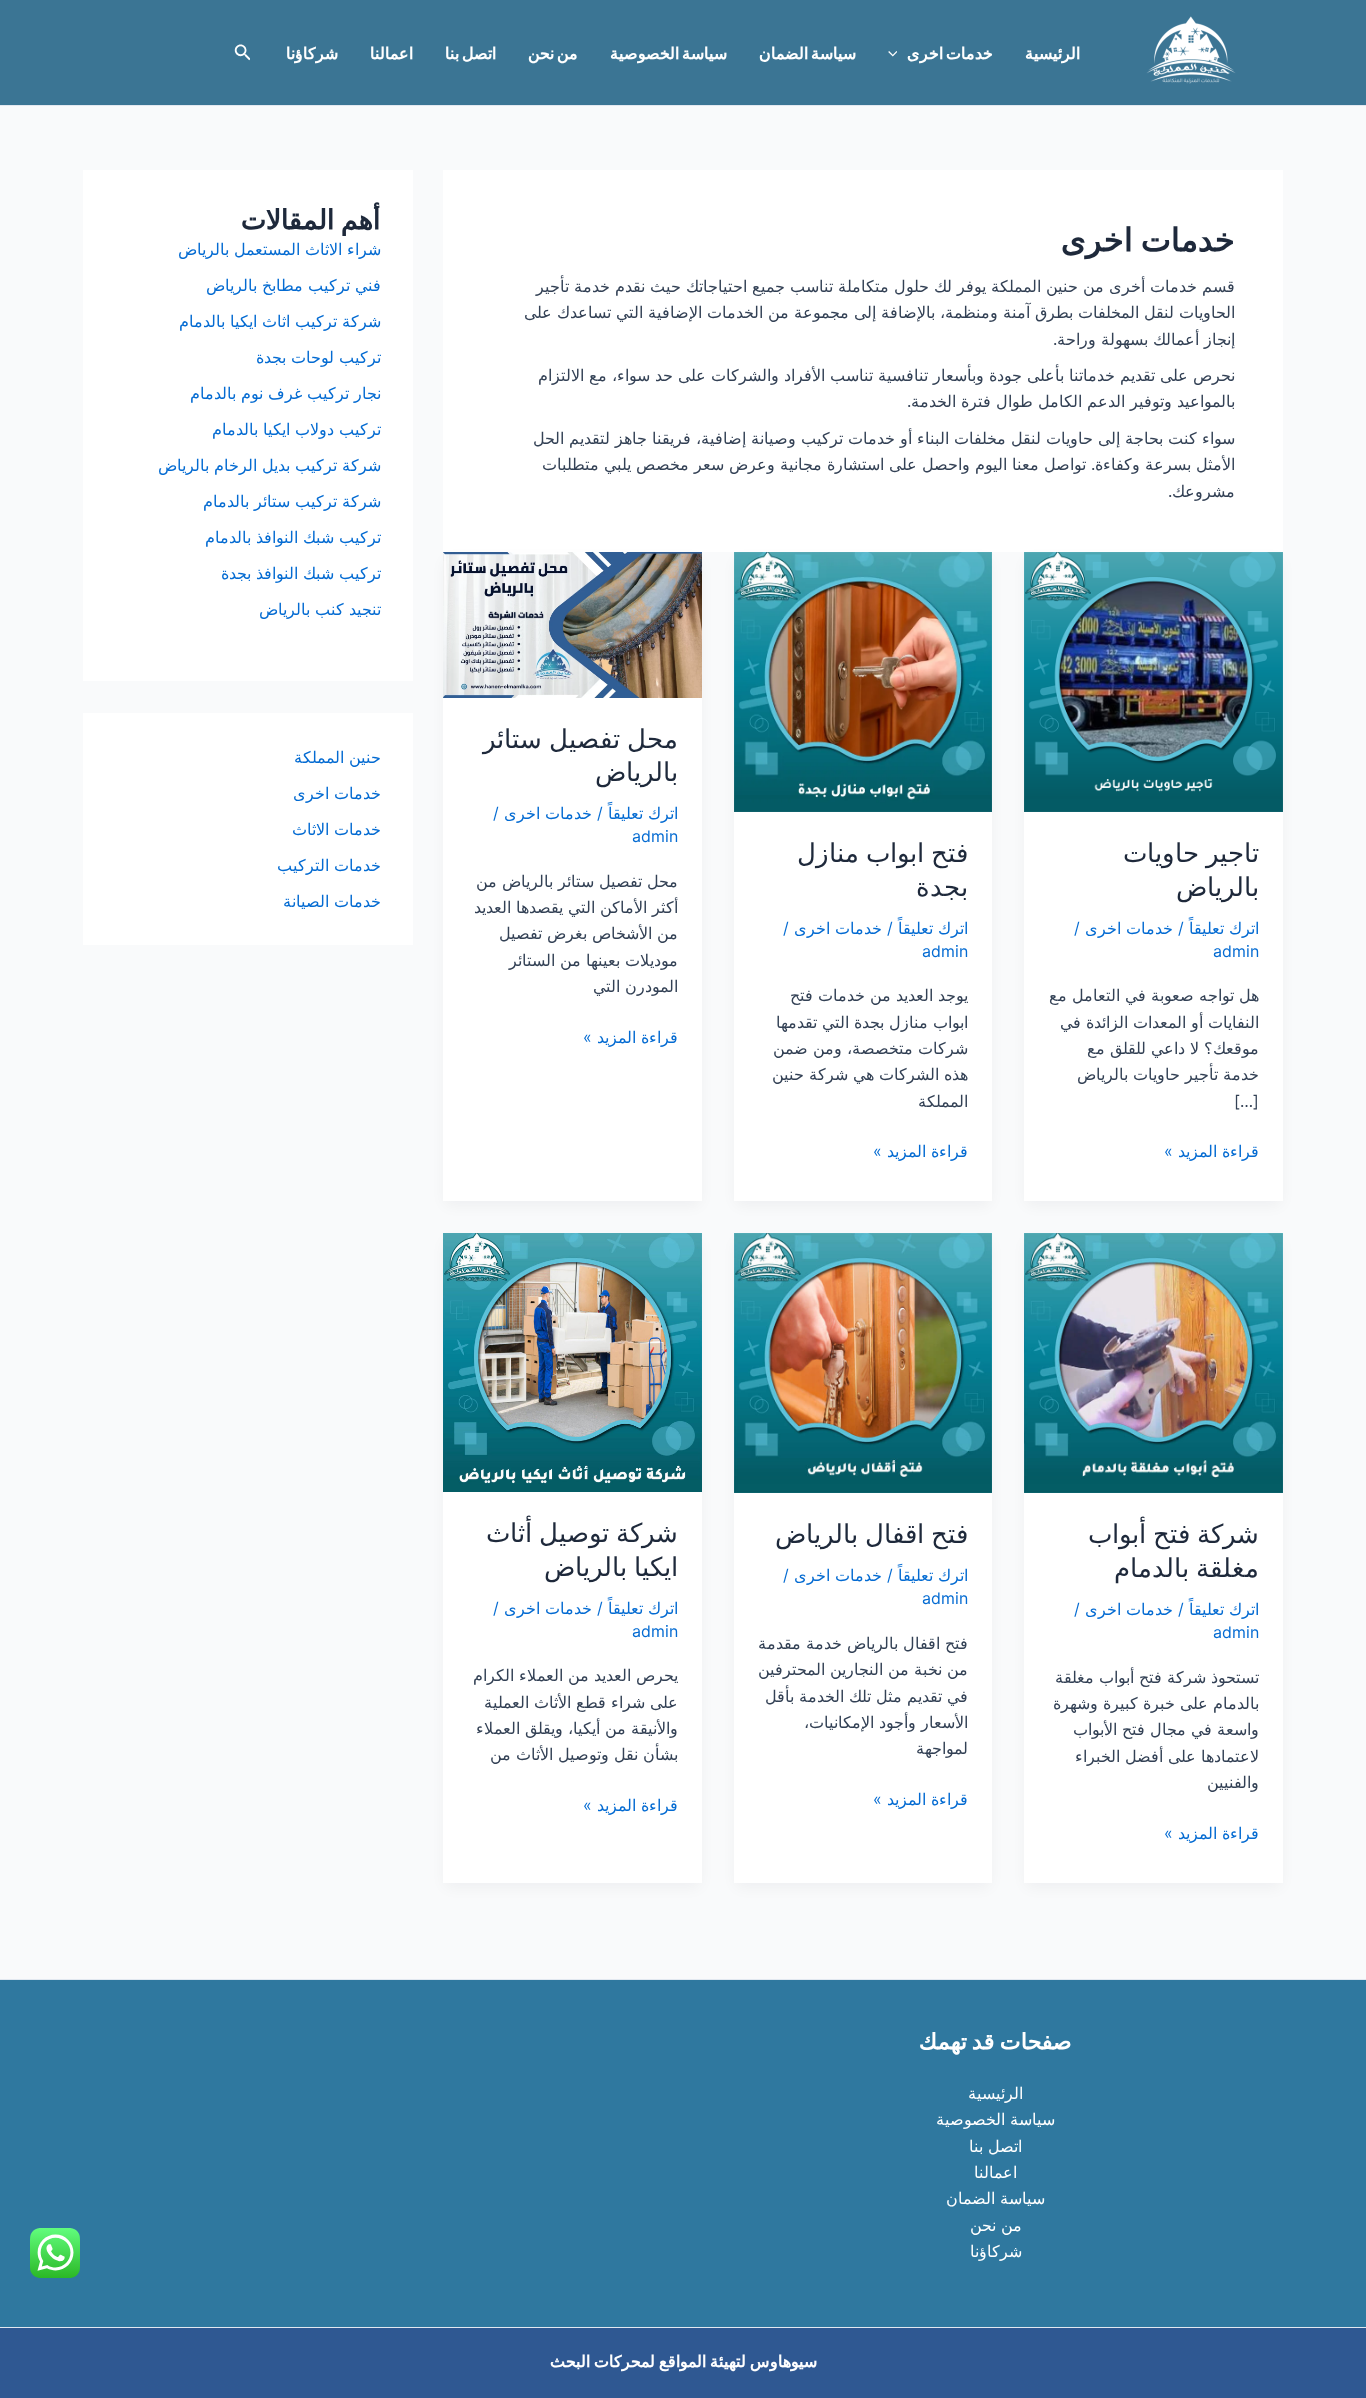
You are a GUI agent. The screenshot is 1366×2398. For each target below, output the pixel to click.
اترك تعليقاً (1224, 928)
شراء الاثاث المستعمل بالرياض (279, 249)
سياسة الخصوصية (668, 53)
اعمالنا (391, 53)
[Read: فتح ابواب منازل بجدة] (863, 680)
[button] (898, 53)
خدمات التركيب (329, 865)
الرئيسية (1052, 53)
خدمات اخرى (950, 53)
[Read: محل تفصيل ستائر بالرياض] (572, 623)
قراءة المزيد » (1211, 1152)
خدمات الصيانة (332, 901)
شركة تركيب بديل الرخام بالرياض (269, 465)
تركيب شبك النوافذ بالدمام (293, 537)
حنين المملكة (337, 757)
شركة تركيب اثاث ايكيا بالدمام (280, 321)
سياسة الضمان (807, 53)
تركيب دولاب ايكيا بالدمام (296, 429)
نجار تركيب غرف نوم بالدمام (285, 393)
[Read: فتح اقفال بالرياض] (863, 1362)
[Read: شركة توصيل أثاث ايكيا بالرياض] (572, 1361)
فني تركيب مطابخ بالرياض (293, 285)
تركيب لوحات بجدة (318, 357)
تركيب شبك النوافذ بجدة (301, 573)
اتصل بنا (470, 53)
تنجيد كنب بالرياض (320, 609)
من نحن (553, 53)
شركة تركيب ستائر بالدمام (292, 501)
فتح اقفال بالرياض (871, 1533)
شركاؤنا (312, 53)
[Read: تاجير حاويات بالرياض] (1153, 680)
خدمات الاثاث (336, 829)
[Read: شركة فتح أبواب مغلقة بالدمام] (1153, 1362)
